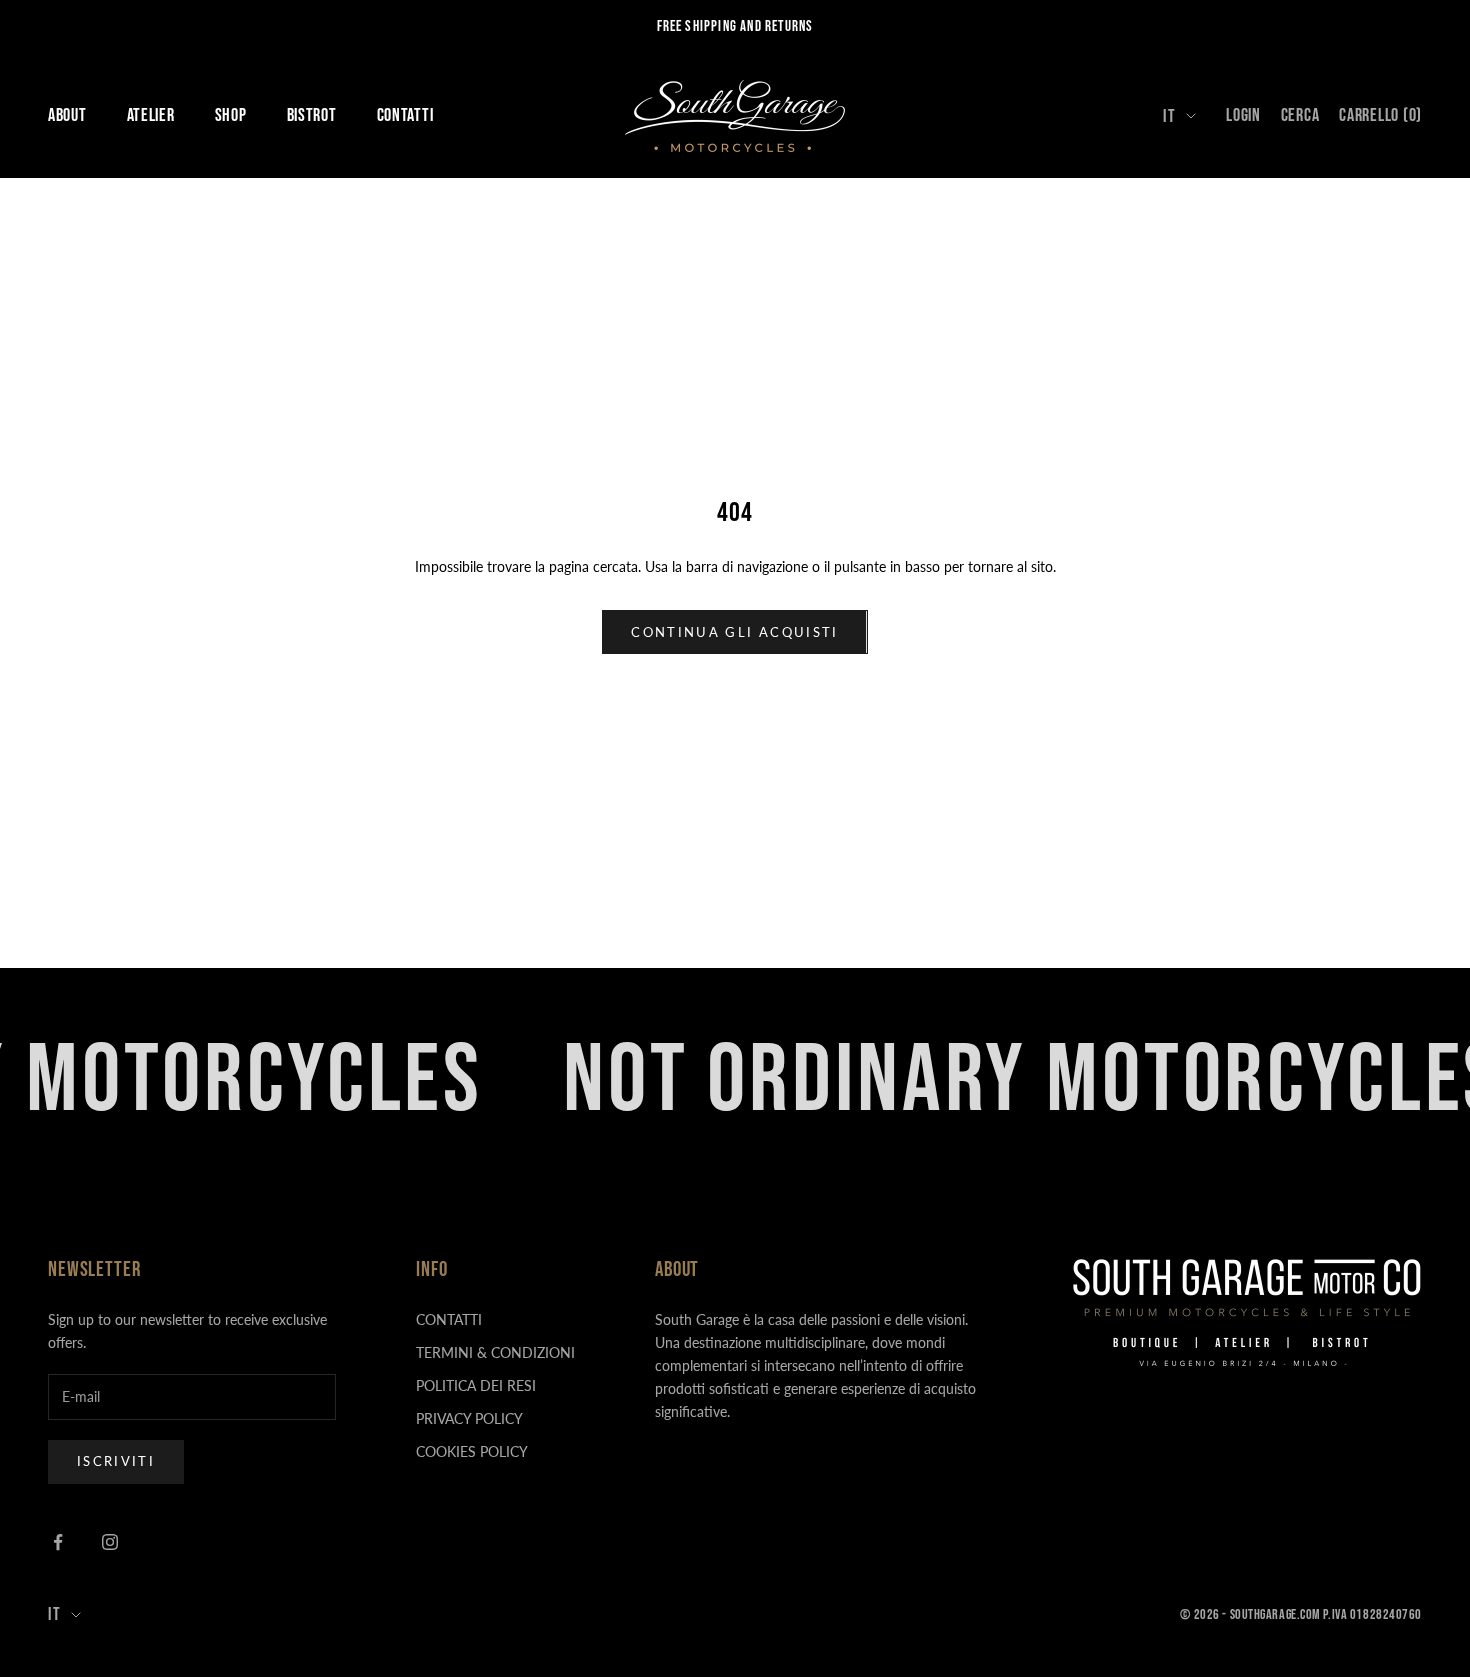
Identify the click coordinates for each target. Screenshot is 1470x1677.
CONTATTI (405, 115)
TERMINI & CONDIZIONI (495, 1352)
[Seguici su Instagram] (110, 1542)
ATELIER (151, 115)
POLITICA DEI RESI (476, 1385)
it (1169, 116)
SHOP (231, 115)
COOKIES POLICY (472, 1451)
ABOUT (67, 115)
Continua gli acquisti (734, 632)
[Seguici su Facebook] (58, 1542)
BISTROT (312, 115)
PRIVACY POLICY (469, 1418)
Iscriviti (116, 1461)
